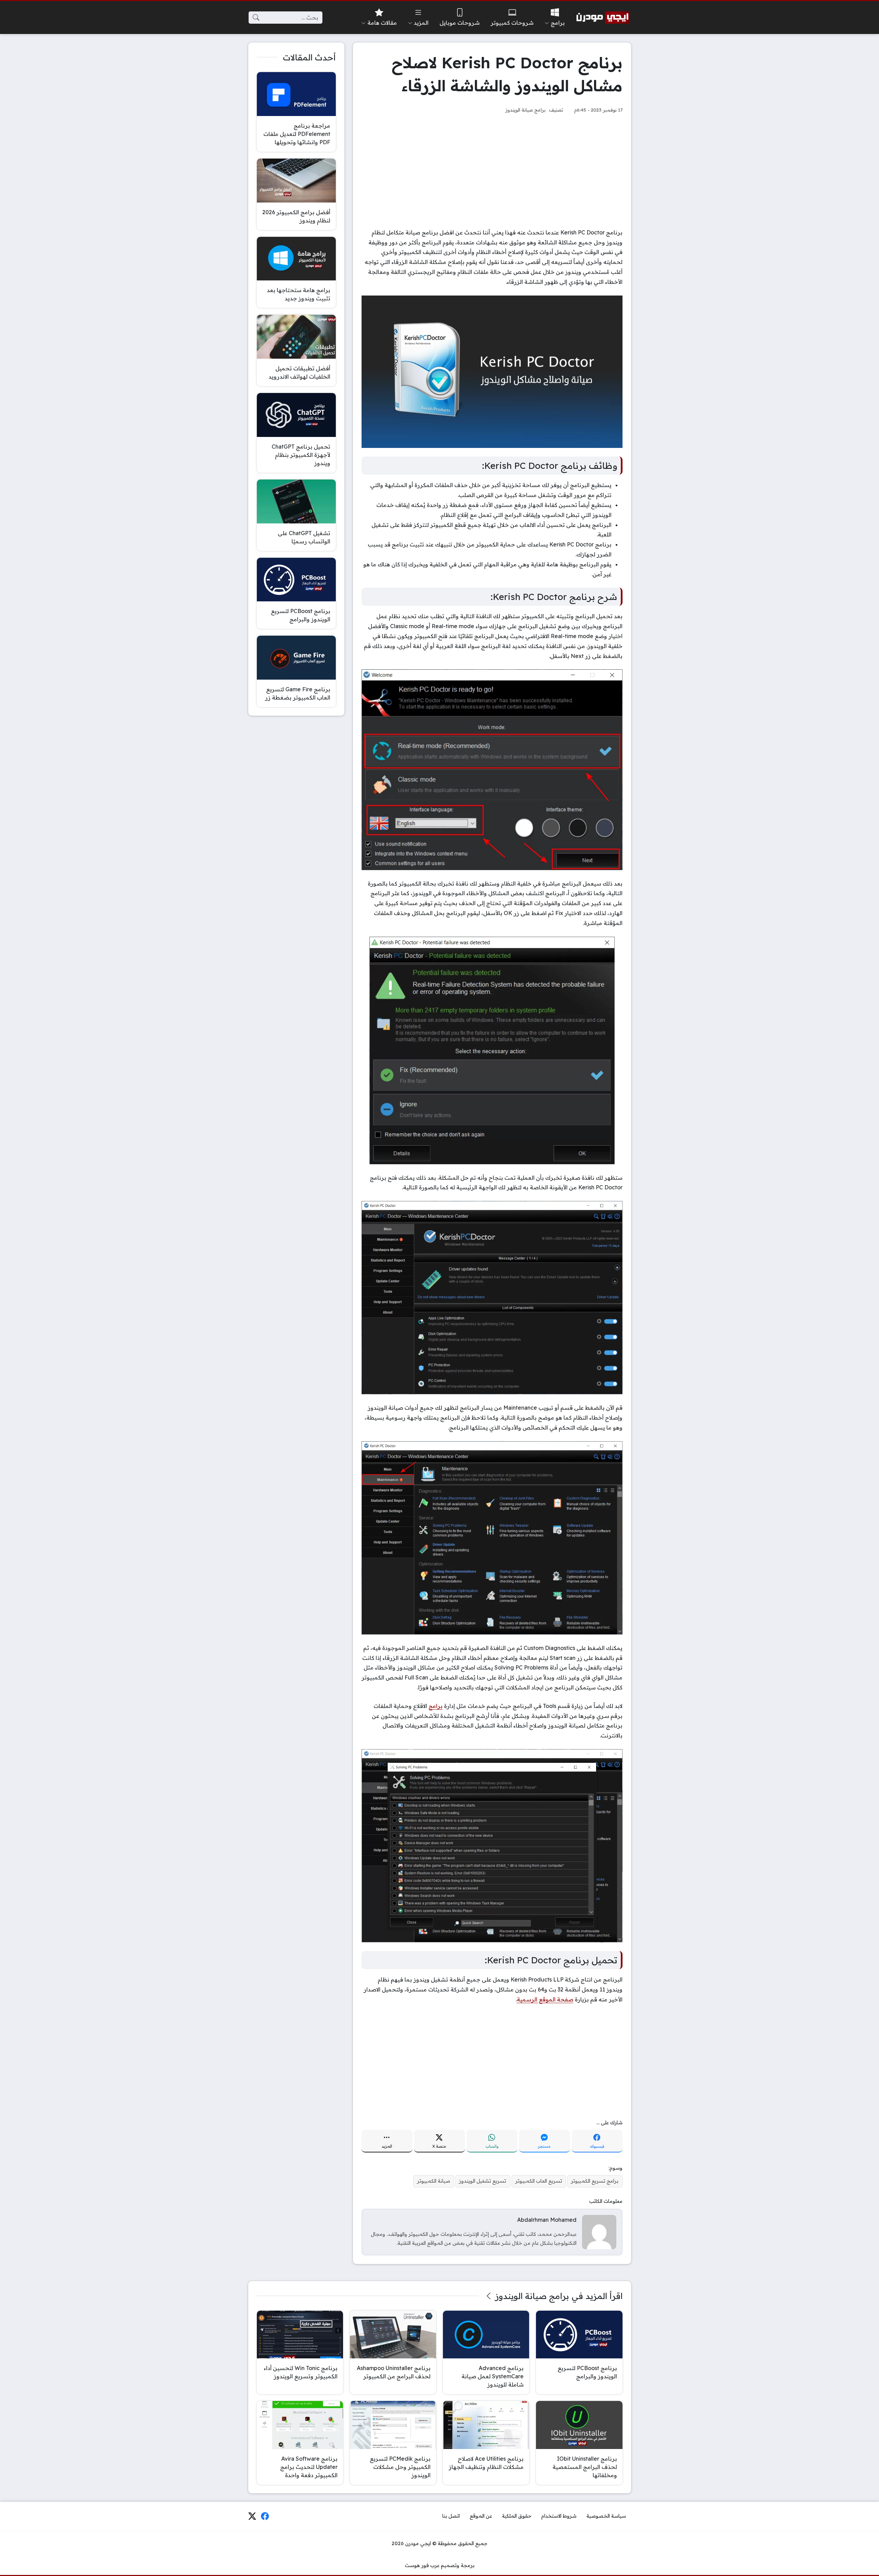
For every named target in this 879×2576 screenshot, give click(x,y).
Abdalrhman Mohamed (547, 2220)
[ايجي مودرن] (603, 18)
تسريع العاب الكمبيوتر (539, 2181)
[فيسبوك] (265, 2516)
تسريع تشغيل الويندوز (483, 2181)
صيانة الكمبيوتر (434, 2181)
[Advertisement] (492, 171)
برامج (436, 1706)
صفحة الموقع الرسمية (545, 1999)
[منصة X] (252, 2516)
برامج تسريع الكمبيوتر (595, 2181)
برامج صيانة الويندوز (526, 110)
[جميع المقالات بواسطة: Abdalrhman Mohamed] (599, 2231)
